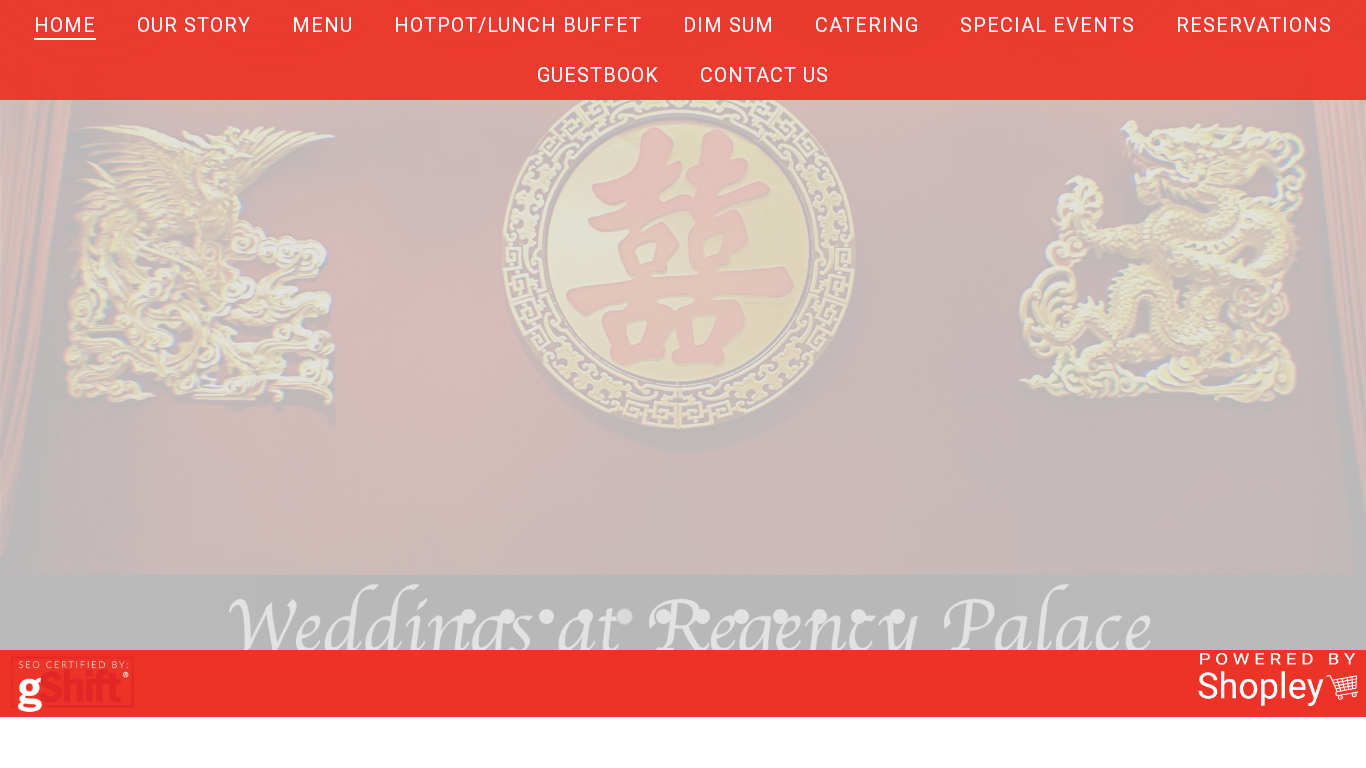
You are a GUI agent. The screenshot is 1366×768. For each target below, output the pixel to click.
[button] (468, 616)
